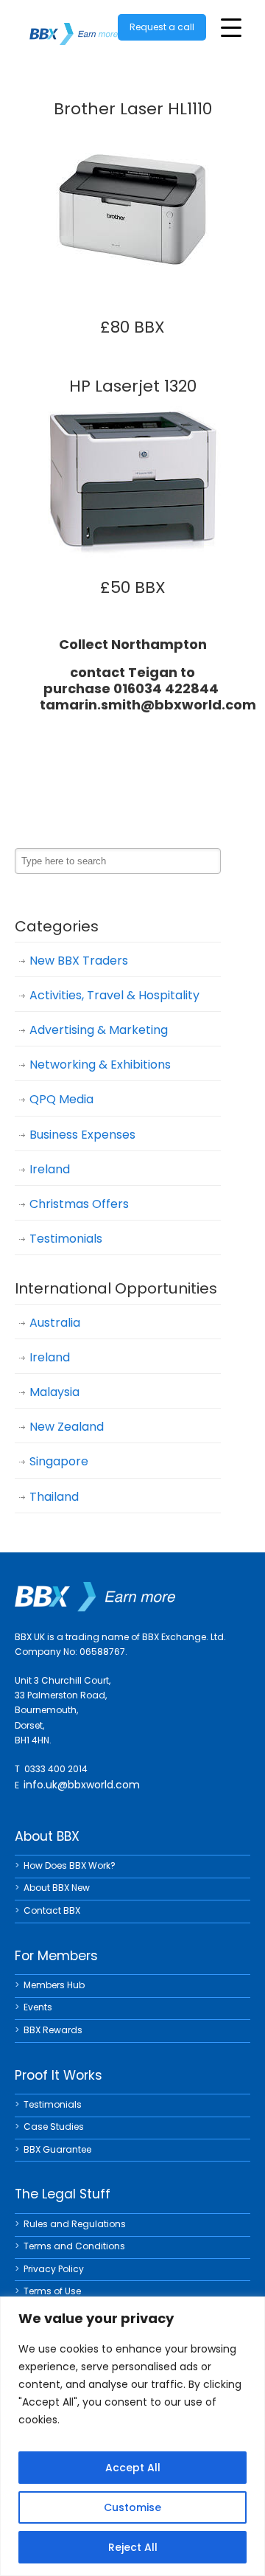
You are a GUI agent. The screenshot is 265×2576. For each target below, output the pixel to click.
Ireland (50, 1169)
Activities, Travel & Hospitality (114, 995)
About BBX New (57, 1888)
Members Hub (54, 1985)
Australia (55, 1323)
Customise (132, 2507)
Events (38, 2007)
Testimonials (66, 1239)
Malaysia (54, 1392)
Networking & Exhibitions (100, 1065)
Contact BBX (52, 1910)
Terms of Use (52, 2291)
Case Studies (54, 2127)
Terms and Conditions (74, 2246)
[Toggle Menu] (231, 28)
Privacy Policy (54, 2269)
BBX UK (74, 25)
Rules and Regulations (75, 2224)
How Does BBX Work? (70, 1865)
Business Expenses (82, 1135)
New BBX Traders (79, 961)
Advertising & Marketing (99, 1030)
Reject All (133, 2547)
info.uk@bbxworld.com (82, 1785)
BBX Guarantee (57, 2149)
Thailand (54, 1497)
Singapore (59, 1461)
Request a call (162, 27)
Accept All (133, 2468)
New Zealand (67, 1427)
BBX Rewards (53, 2030)
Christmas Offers (79, 1204)
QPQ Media (61, 1099)
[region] (132, 2436)
